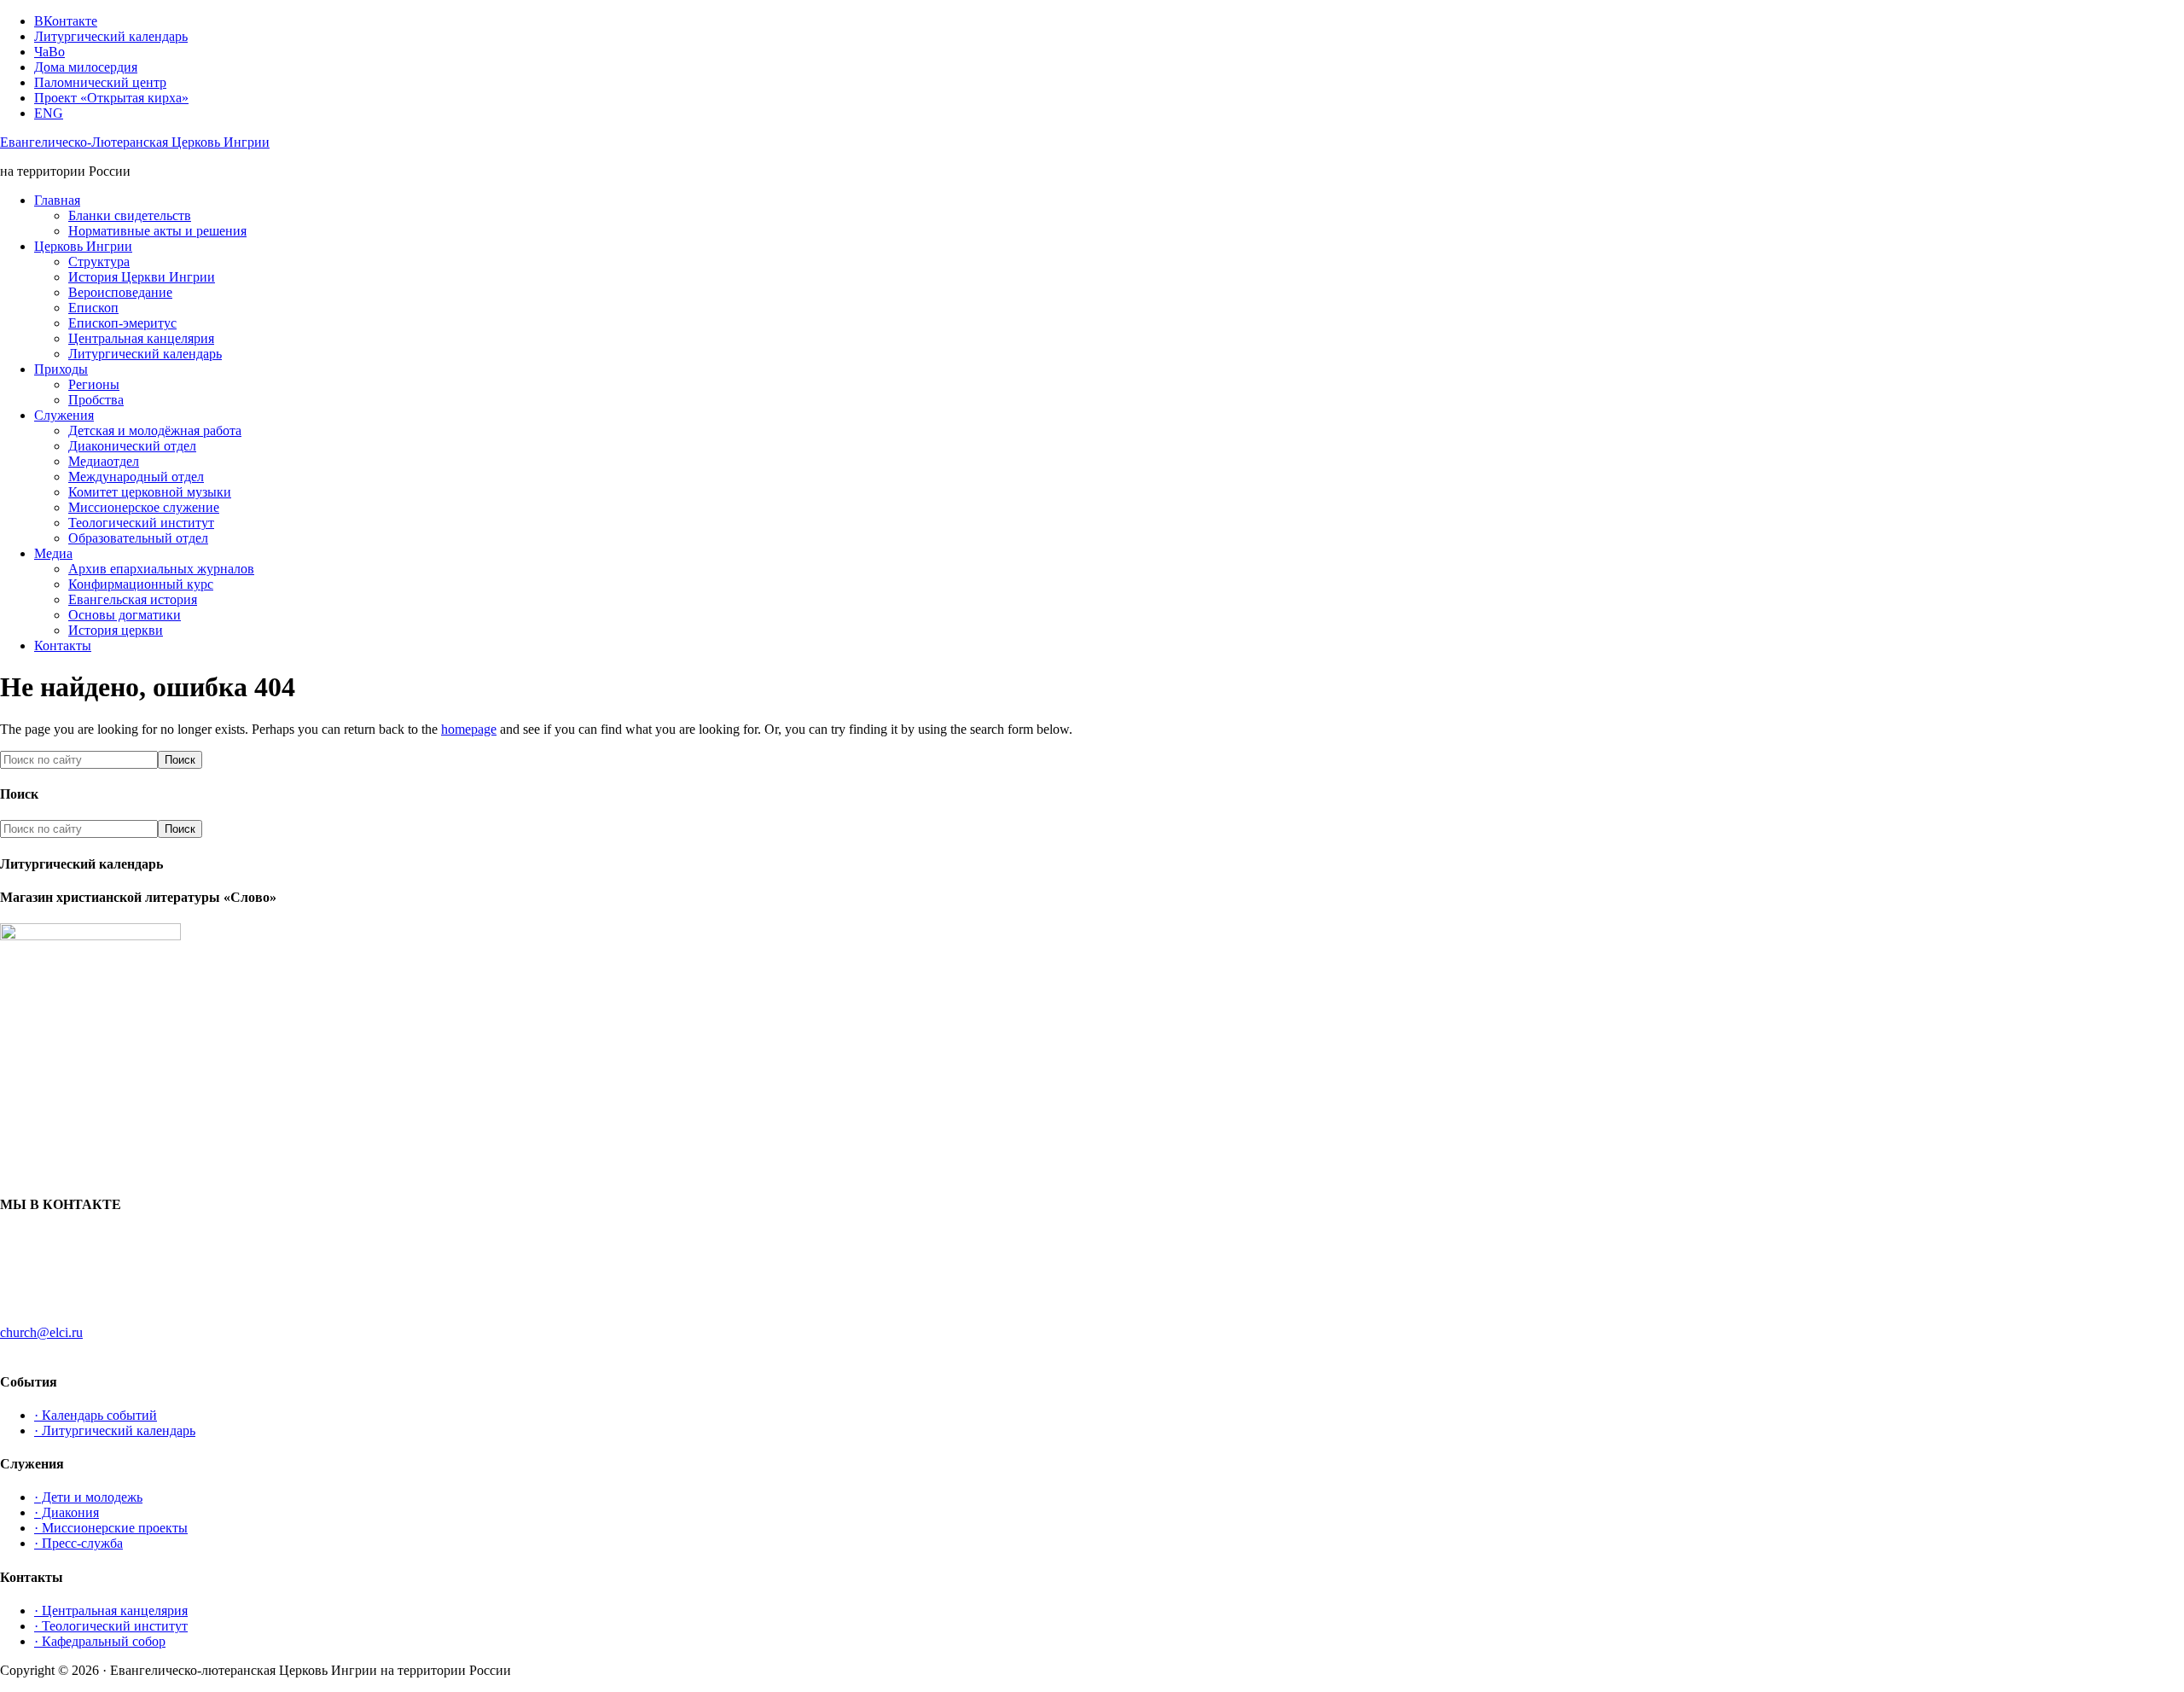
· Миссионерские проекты (111, 1528)
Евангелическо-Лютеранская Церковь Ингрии (135, 142)
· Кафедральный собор (100, 1641)
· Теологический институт (111, 1626)
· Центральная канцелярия (111, 1611)
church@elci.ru (41, 1332)
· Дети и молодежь (88, 1497)
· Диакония (67, 1512)
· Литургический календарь (115, 1430)
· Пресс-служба (78, 1543)
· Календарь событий (96, 1415)
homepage (469, 729)
